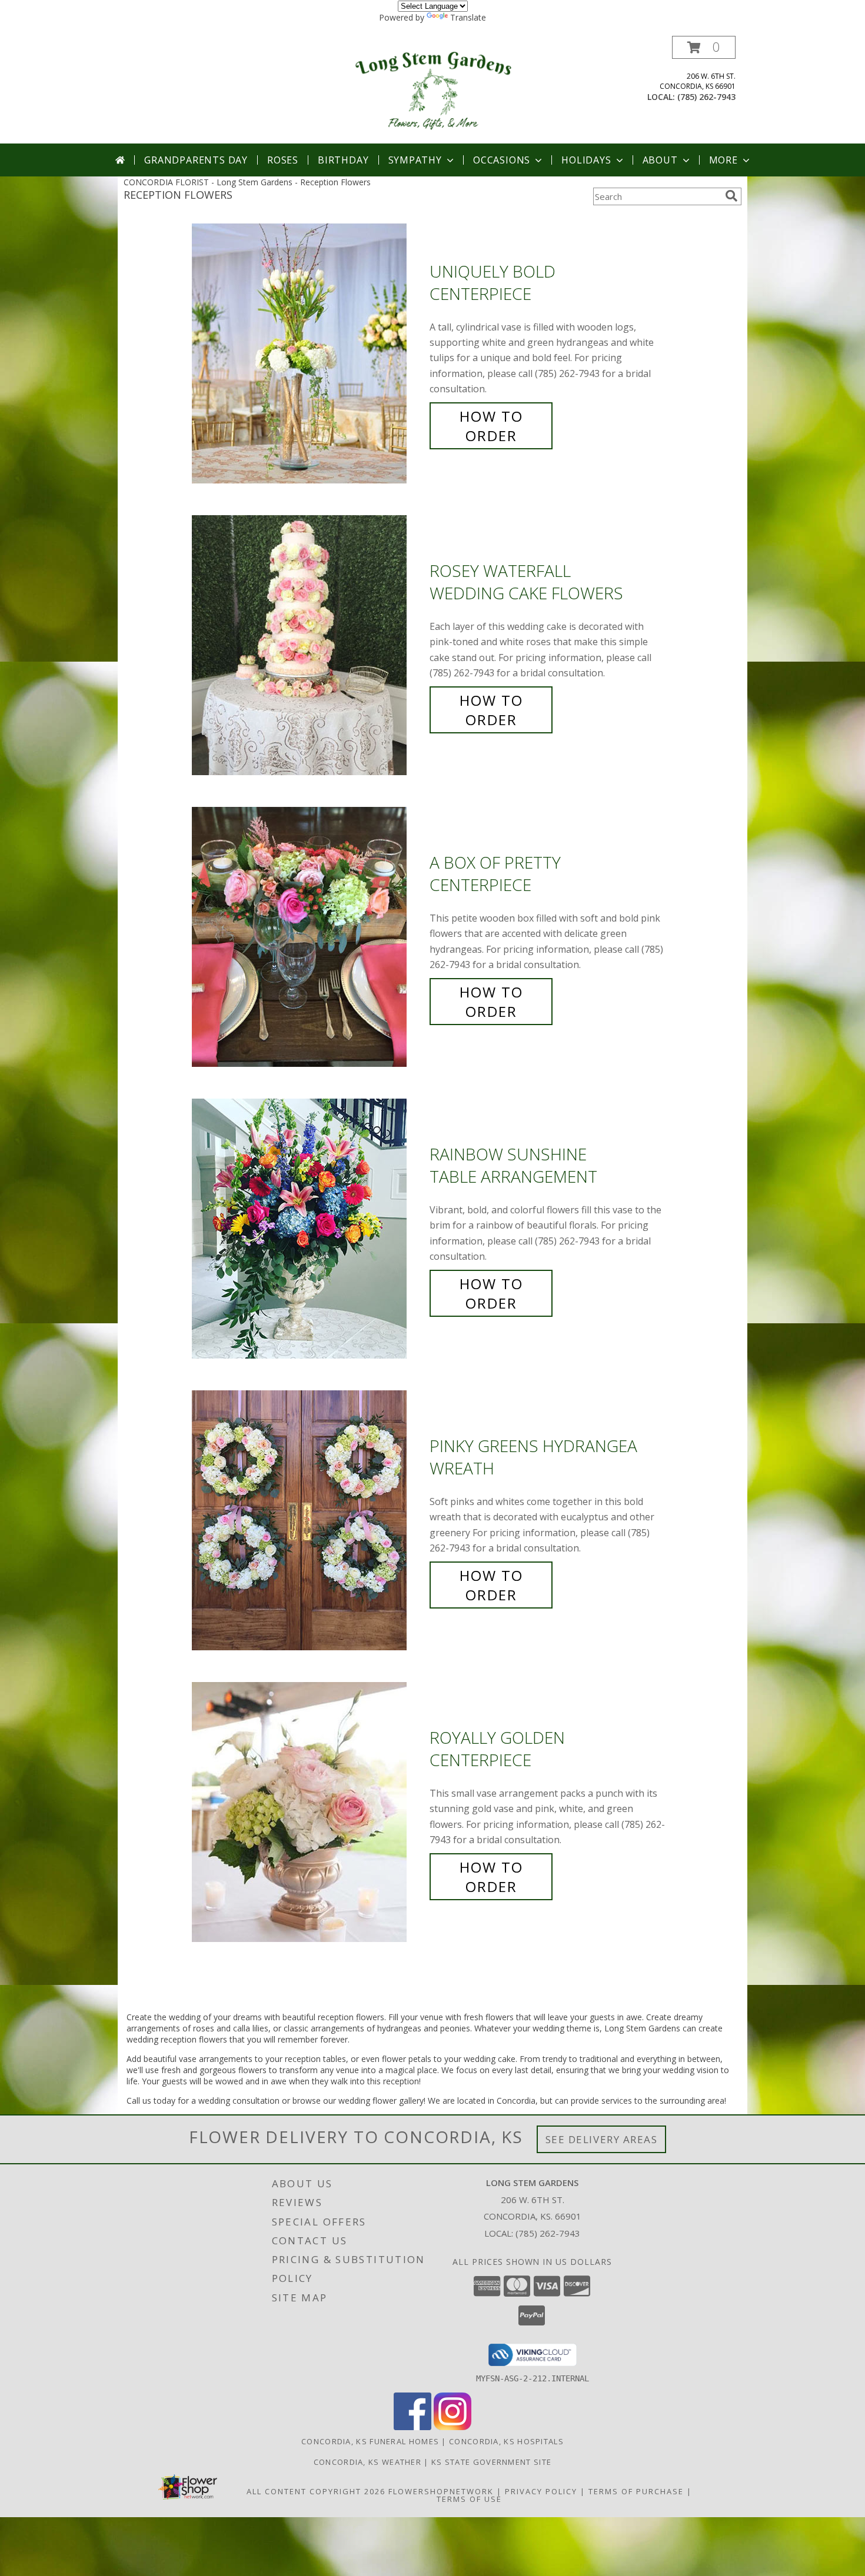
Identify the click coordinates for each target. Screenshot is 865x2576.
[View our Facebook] (412, 2427)
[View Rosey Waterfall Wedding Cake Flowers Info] (308, 645)
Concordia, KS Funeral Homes (370, 2441)
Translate (468, 17)
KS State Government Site (491, 2462)
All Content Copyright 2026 (316, 2491)
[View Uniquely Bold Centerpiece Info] (308, 354)
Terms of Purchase (636, 2491)
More (723, 160)
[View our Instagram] (453, 2427)
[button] (704, 47)
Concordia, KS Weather (367, 2462)
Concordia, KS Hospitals (506, 2441)
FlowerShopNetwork (441, 2491)
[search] (731, 196)
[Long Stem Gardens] (432, 90)
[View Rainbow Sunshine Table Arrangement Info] (308, 1229)
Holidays (586, 160)
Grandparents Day (196, 160)
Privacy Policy (541, 2491)
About (660, 160)
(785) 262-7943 (706, 97)
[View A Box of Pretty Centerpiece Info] (308, 937)
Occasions (502, 160)
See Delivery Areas (602, 2139)
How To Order (491, 426)
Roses (283, 160)
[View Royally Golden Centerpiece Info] (308, 1812)
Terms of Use (469, 2499)
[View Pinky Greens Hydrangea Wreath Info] (308, 1521)
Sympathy (415, 160)
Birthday (343, 160)
